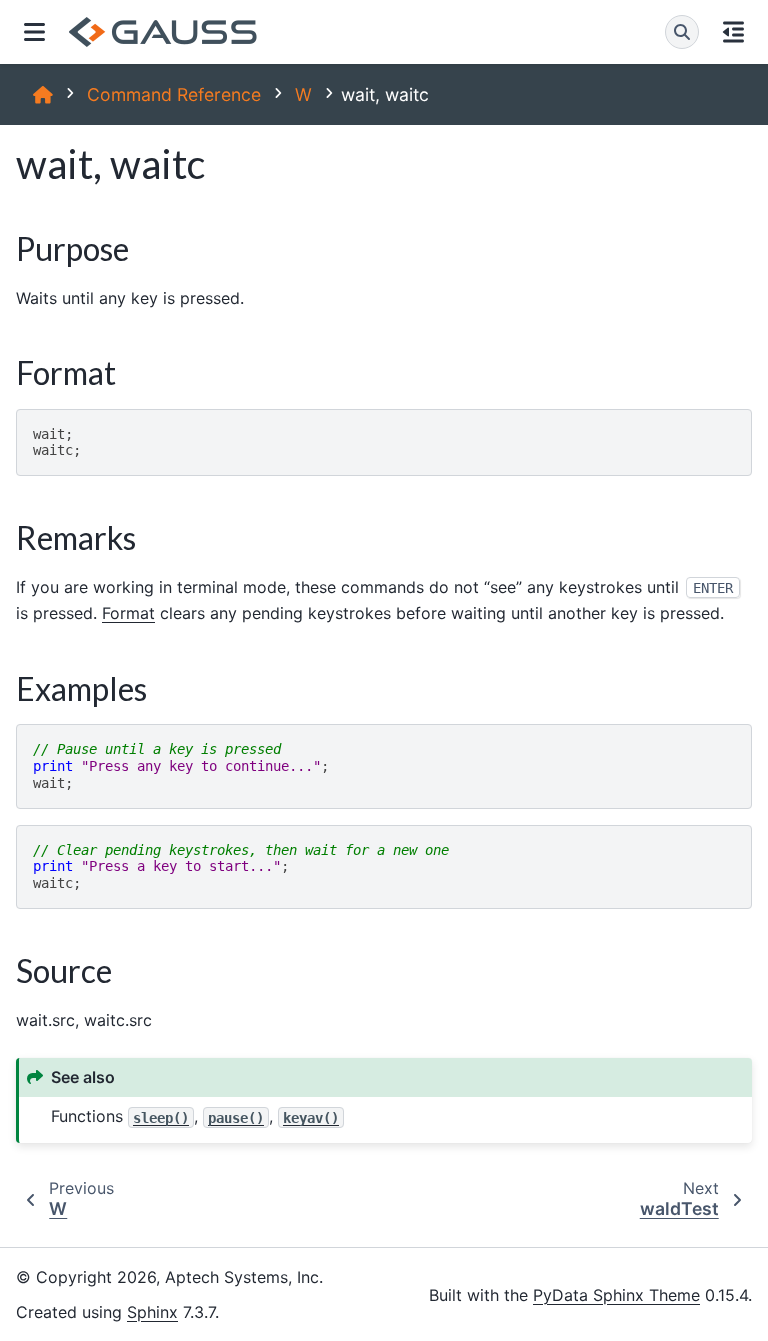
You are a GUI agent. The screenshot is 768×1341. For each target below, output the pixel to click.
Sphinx (152, 1312)
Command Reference (174, 94)
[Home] (43, 94)
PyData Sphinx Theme (616, 1295)
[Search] (682, 32)
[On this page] (733, 32)
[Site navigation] (34, 32)
